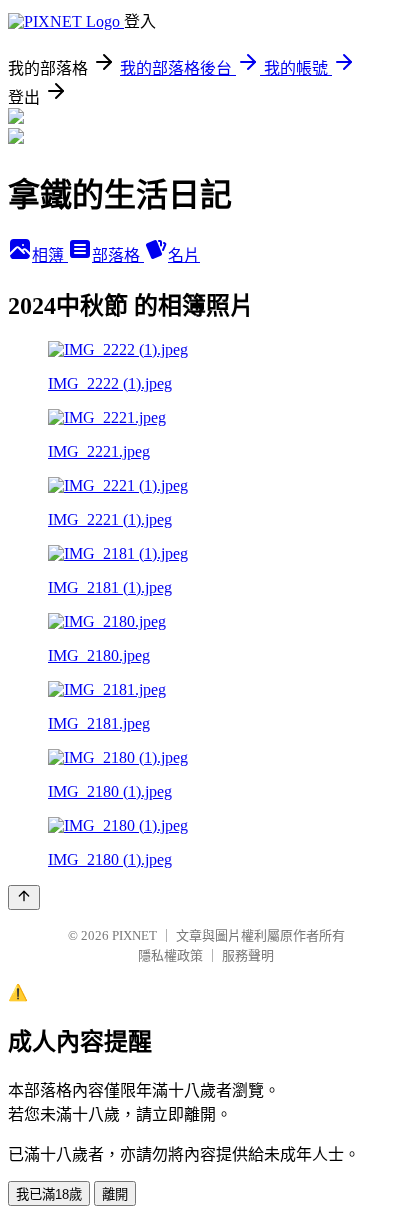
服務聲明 (248, 955)
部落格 (118, 255)
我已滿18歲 (49, 1194)
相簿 (50, 255)
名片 (184, 255)
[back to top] (24, 897)
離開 (115, 1194)
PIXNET (134, 935)
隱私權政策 (170, 955)
